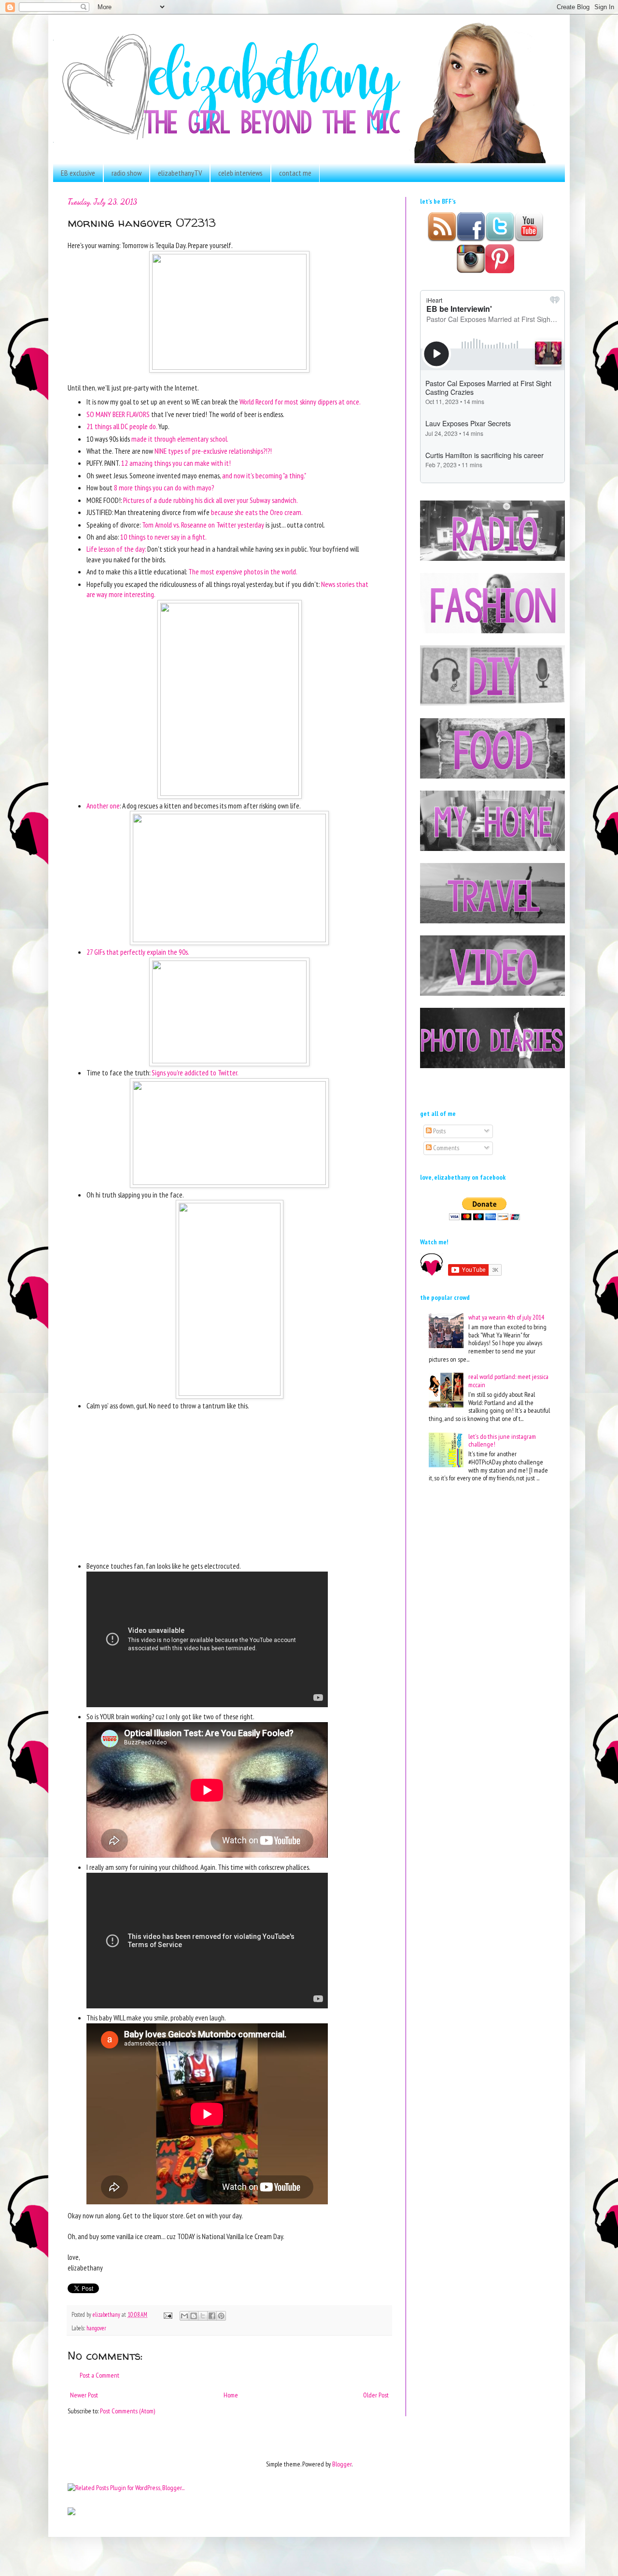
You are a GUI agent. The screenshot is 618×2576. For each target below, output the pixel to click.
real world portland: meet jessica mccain (508, 1381)
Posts (439, 1131)
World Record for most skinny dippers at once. (300, 402)
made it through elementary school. (180, 439)
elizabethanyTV (180, 173)
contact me (295, 173)
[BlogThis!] (194, 2316)
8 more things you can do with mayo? (164, 487)
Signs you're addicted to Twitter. (196, 1072)
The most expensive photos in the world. (243, 571)
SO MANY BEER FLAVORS (118, 414)
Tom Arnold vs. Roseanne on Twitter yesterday (203, 525)
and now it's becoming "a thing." (264, 475)
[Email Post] (167, 2314)
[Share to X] (203, 2316)
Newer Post (84, 2395)
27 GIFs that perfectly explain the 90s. (138, 952)
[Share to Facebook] (212, 2316)
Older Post (376, 2395)
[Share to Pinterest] (221, 2316)
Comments (445, 1148)
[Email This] (184, 2316)
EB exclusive (78, 173)
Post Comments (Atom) (127, 2411)
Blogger (342, 2464)
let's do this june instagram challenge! (502, 1441)
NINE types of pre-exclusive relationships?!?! (213, 451)
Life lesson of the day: (116, 549)
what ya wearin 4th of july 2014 (506, 1317)
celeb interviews (240, 173)
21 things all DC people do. (122, 426)
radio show (126, 173)
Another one (103, 806)
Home (231, 2395)
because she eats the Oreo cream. (257, 512)
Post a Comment (99, 2375)
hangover (96, 2328)
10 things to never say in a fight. (163, 537)
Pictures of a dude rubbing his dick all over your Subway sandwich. (211, 500)
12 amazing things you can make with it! (176, 463)
